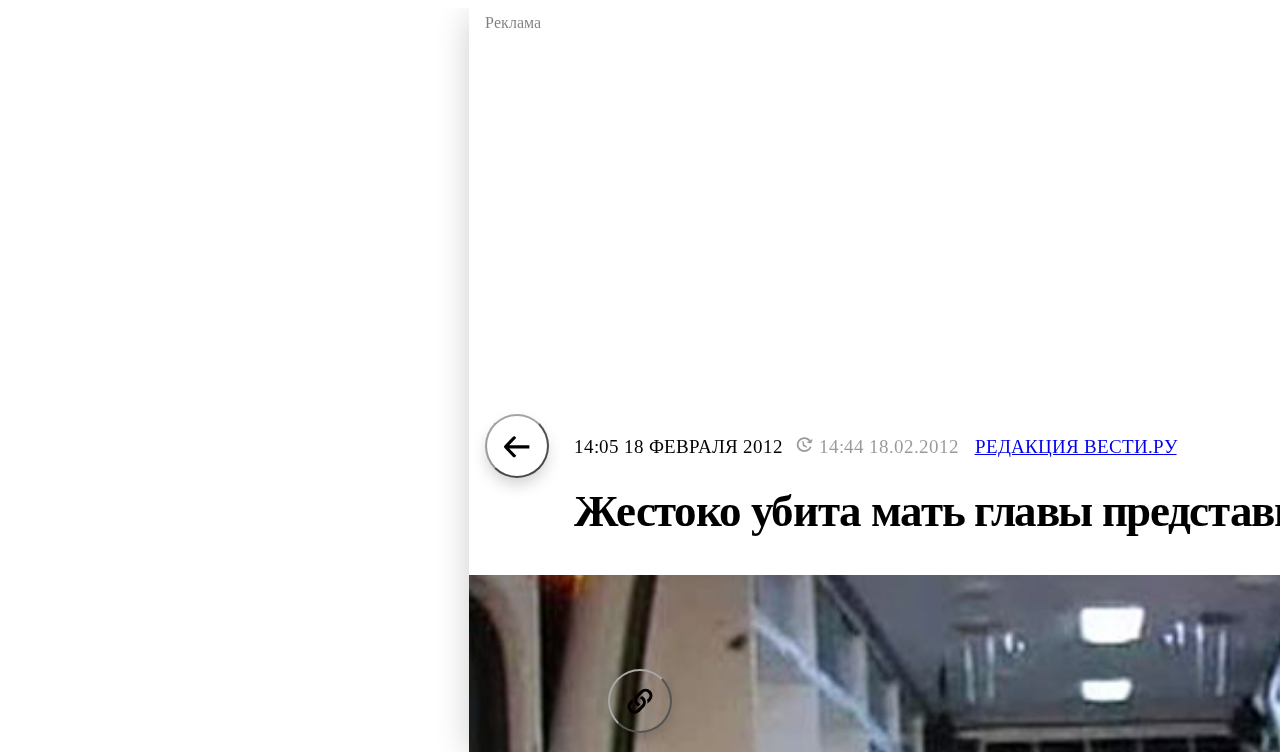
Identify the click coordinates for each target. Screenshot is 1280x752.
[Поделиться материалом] (640, 701)
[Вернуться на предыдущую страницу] (517, 446)
